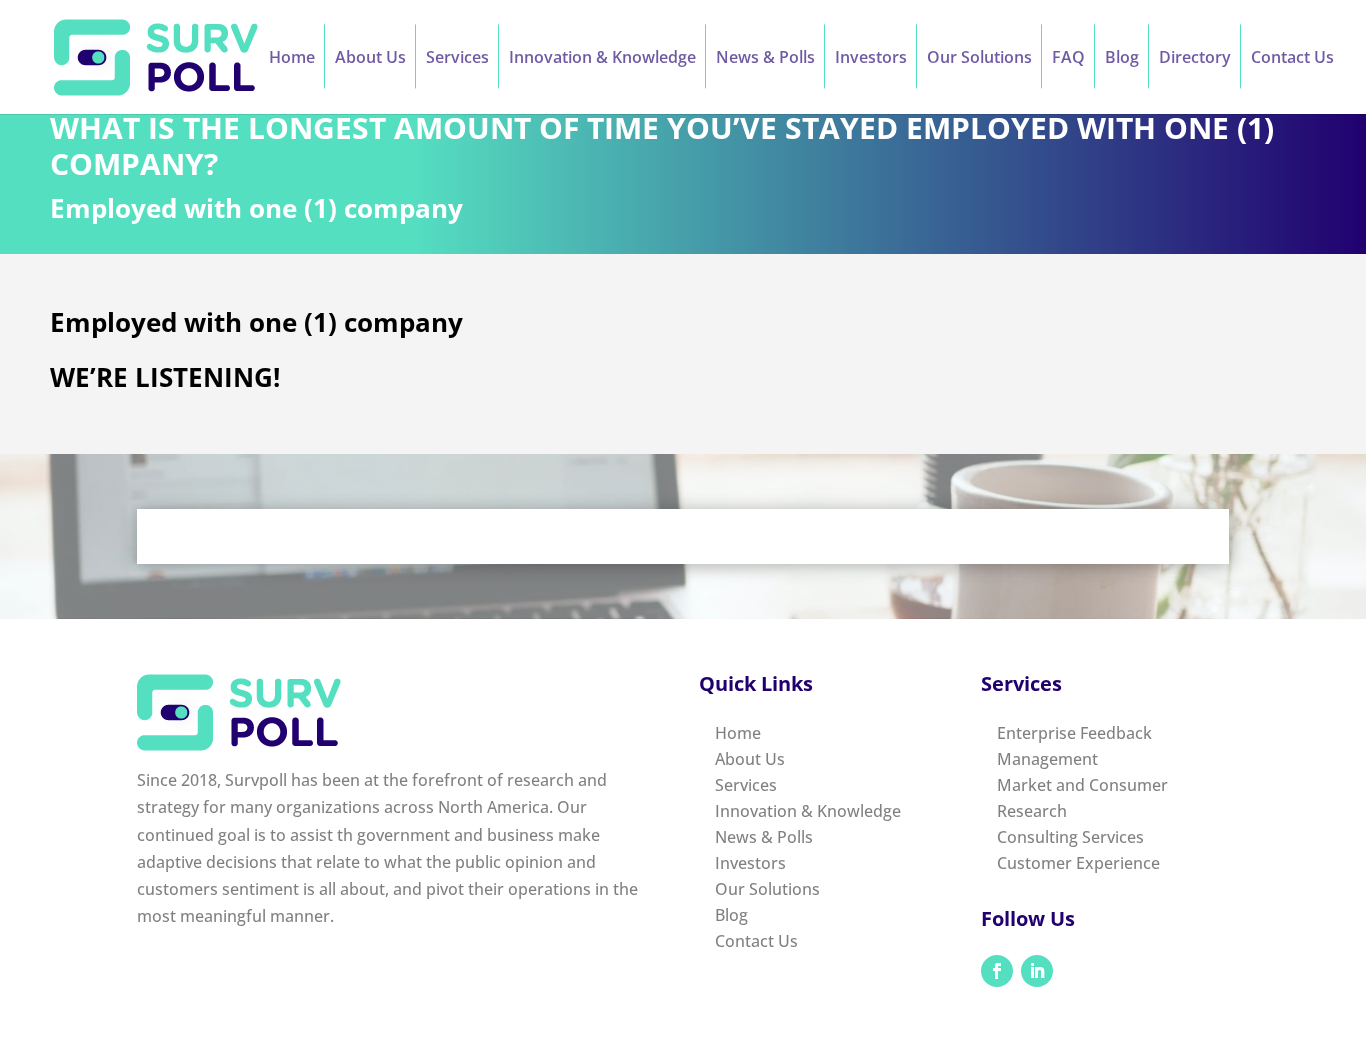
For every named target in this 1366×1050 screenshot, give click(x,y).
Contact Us (1292, 59)
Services (457, 59)
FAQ (1068, 59)
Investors (871, 59)
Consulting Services (1070, 837)
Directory (1195, 59)
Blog (1122, 59)
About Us (370, 59)
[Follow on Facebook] (997, 971)
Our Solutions (979, 59)
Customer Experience (1078, 863)
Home (292, 59)
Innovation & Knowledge (602, 59)
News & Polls (765, 59)
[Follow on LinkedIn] (1037, 971)
